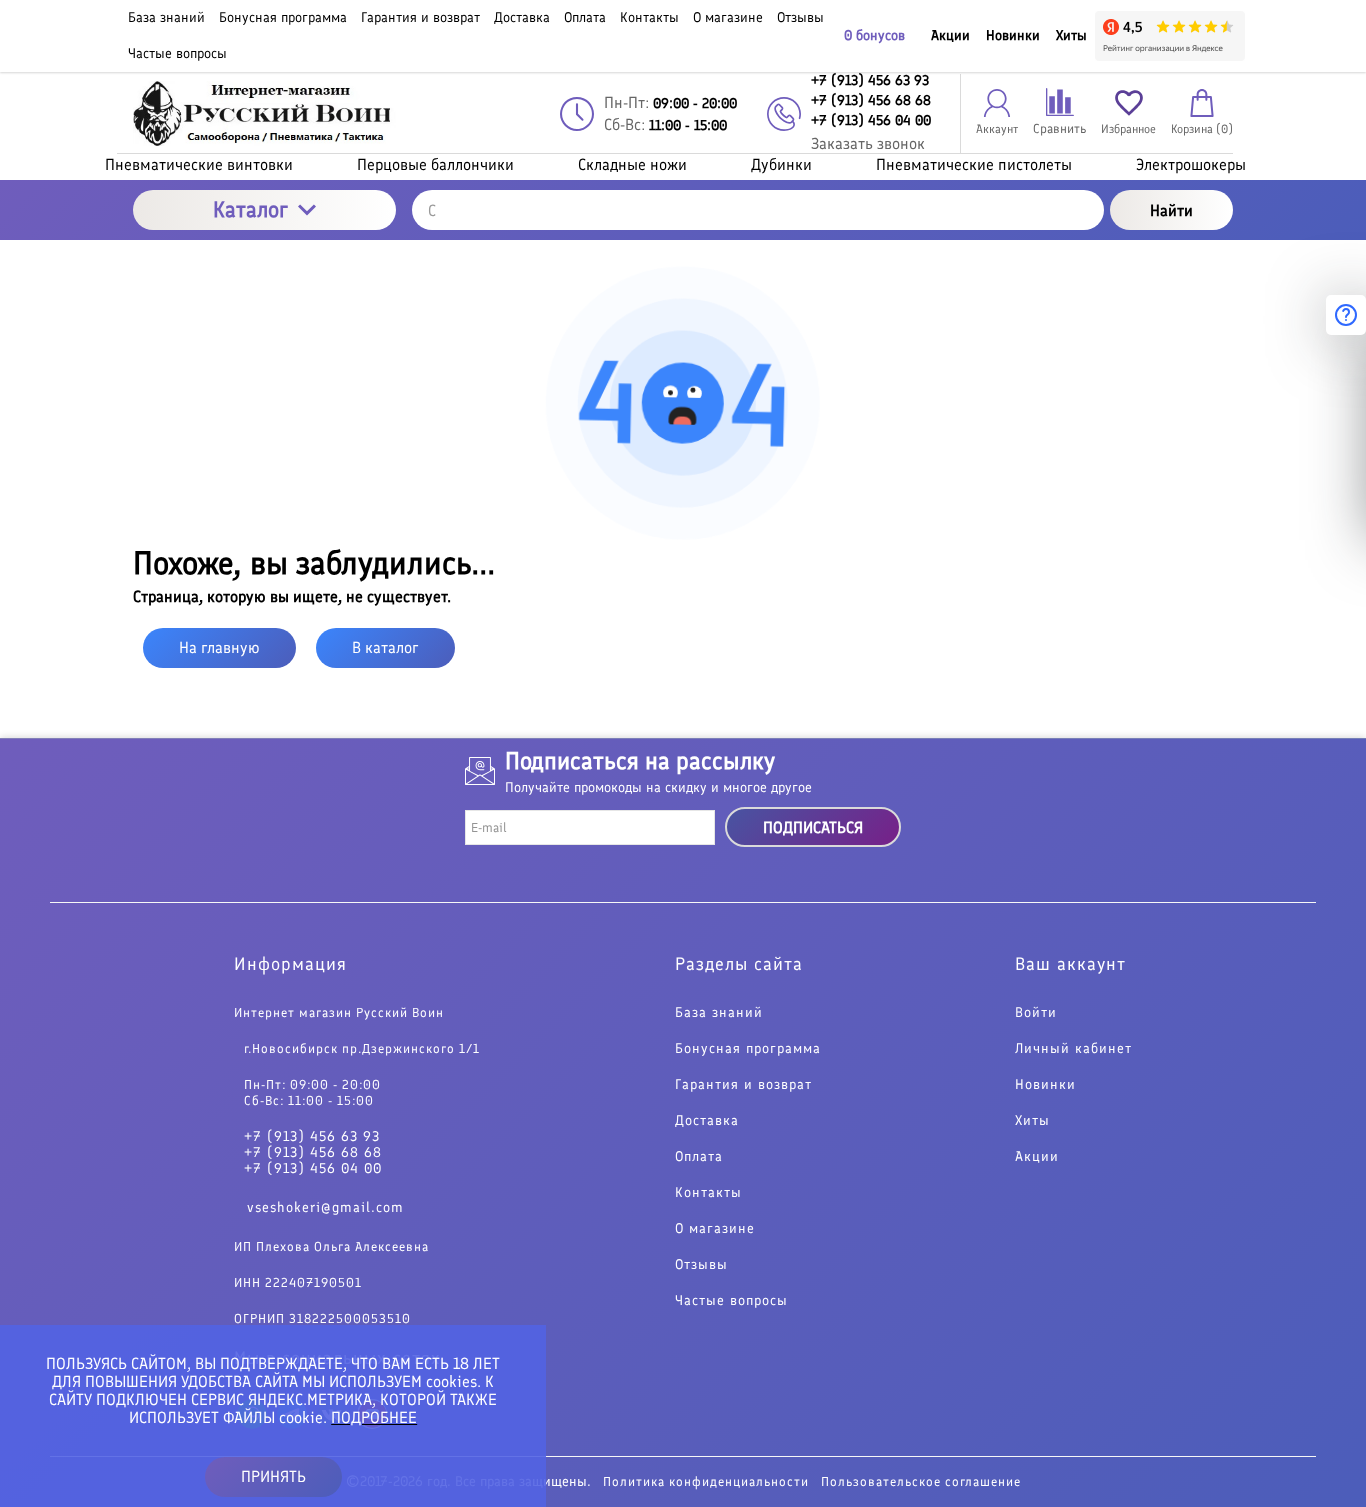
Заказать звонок (868, 143)
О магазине (715, 1229)
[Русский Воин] (264, 114)
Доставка (707, 1121)
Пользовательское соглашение (921, 1481)
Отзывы (701, 1265)
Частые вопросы (731, 1301)
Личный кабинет (1073, 1049)
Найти (1171, 210)
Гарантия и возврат (743, 1085)
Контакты (708, 1193)
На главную (219, 647)
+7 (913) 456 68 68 (313, 1153)
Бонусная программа (748, 1049)
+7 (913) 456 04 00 (313, 1169)
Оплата (699, 1157)
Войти (1036, 1013)
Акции (950, 35)
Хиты (1071, 35)
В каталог (385, 647)
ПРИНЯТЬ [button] (273, 1476)
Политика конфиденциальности (706, 1481)
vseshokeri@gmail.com (325, 1207)
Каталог (250, 209)
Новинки (1013, 35)
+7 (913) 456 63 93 (312, 1137)
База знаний (719, 1013)
